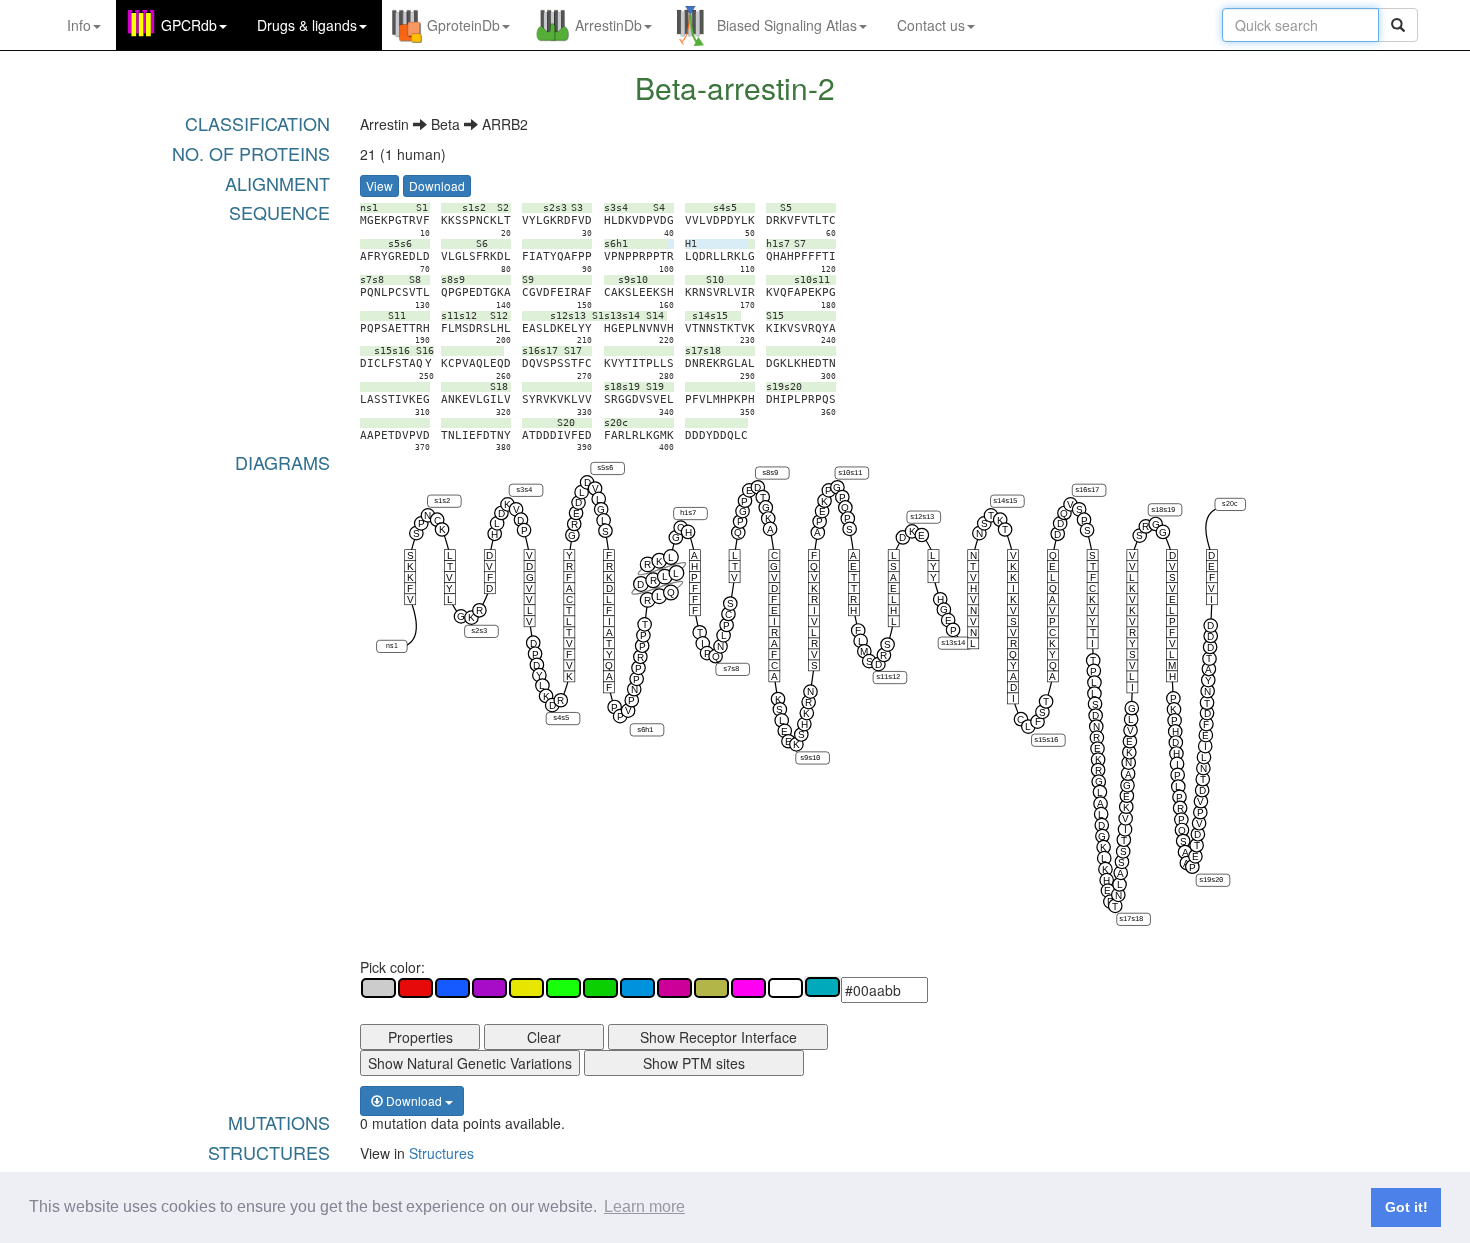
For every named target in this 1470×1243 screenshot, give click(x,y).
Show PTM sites (694, 1063)
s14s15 (1005, 501)
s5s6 (606, 469)
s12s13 (922, 517)
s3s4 (524, 490)
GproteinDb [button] (463, 25)
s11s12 (888, 678)
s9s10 (810, 758)
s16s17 (1087, 490)
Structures (441, 1153)
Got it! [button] (1406, 1207)
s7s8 (731, 670)
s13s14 (953, 643)
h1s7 (688, 514)
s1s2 (442, 501)
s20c (1230, 504)
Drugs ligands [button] (307, 25)
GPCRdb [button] (189, 25)
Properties (420, 1037)
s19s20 (1211, 880)
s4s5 (561, 719)
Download (437, 185)
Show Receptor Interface (718, 1037)
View (379, 185)
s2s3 (479, 632)
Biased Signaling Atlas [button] (787, 25)
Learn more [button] (644, 1206)
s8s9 (770, 473)
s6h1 (645, 730)
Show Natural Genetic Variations (470, 1063)
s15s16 (1046, 740)
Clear (544, 1037)
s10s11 (850, 473)
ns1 (392, 646)
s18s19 (1163, 510)
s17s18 (1131, 919)
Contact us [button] (931, 25)
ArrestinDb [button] (608, 25)
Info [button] (79, 25)
